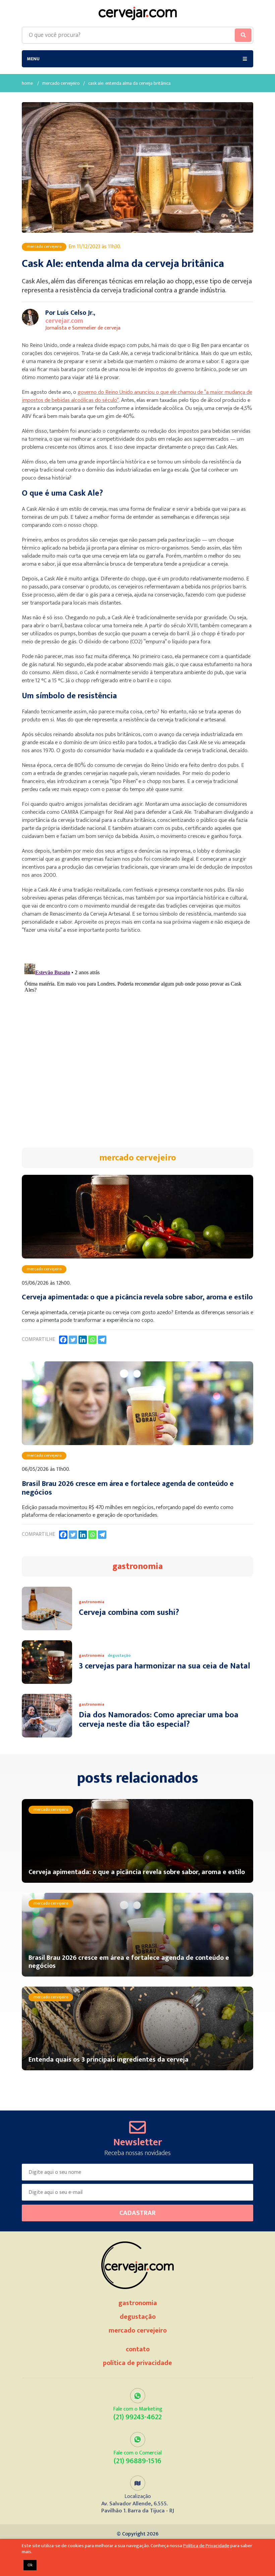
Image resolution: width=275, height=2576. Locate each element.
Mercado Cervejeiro (61, 84)
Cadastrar (137, 2213)
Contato (138, 2349)
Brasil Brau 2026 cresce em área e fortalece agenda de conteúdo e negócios (128, 1488)
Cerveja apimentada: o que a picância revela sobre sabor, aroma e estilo (137, 1297)
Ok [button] (30, 2565)
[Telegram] (102, 1340)
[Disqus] (137, 1045)
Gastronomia (138, 2303)
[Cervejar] (138, 13)
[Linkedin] (83, 1340)
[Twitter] (73, 1340)
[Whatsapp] (92, 1340)
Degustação (138, 2317)
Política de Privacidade (137, 2363)
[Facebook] (63, 1340)
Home (27, 84)
